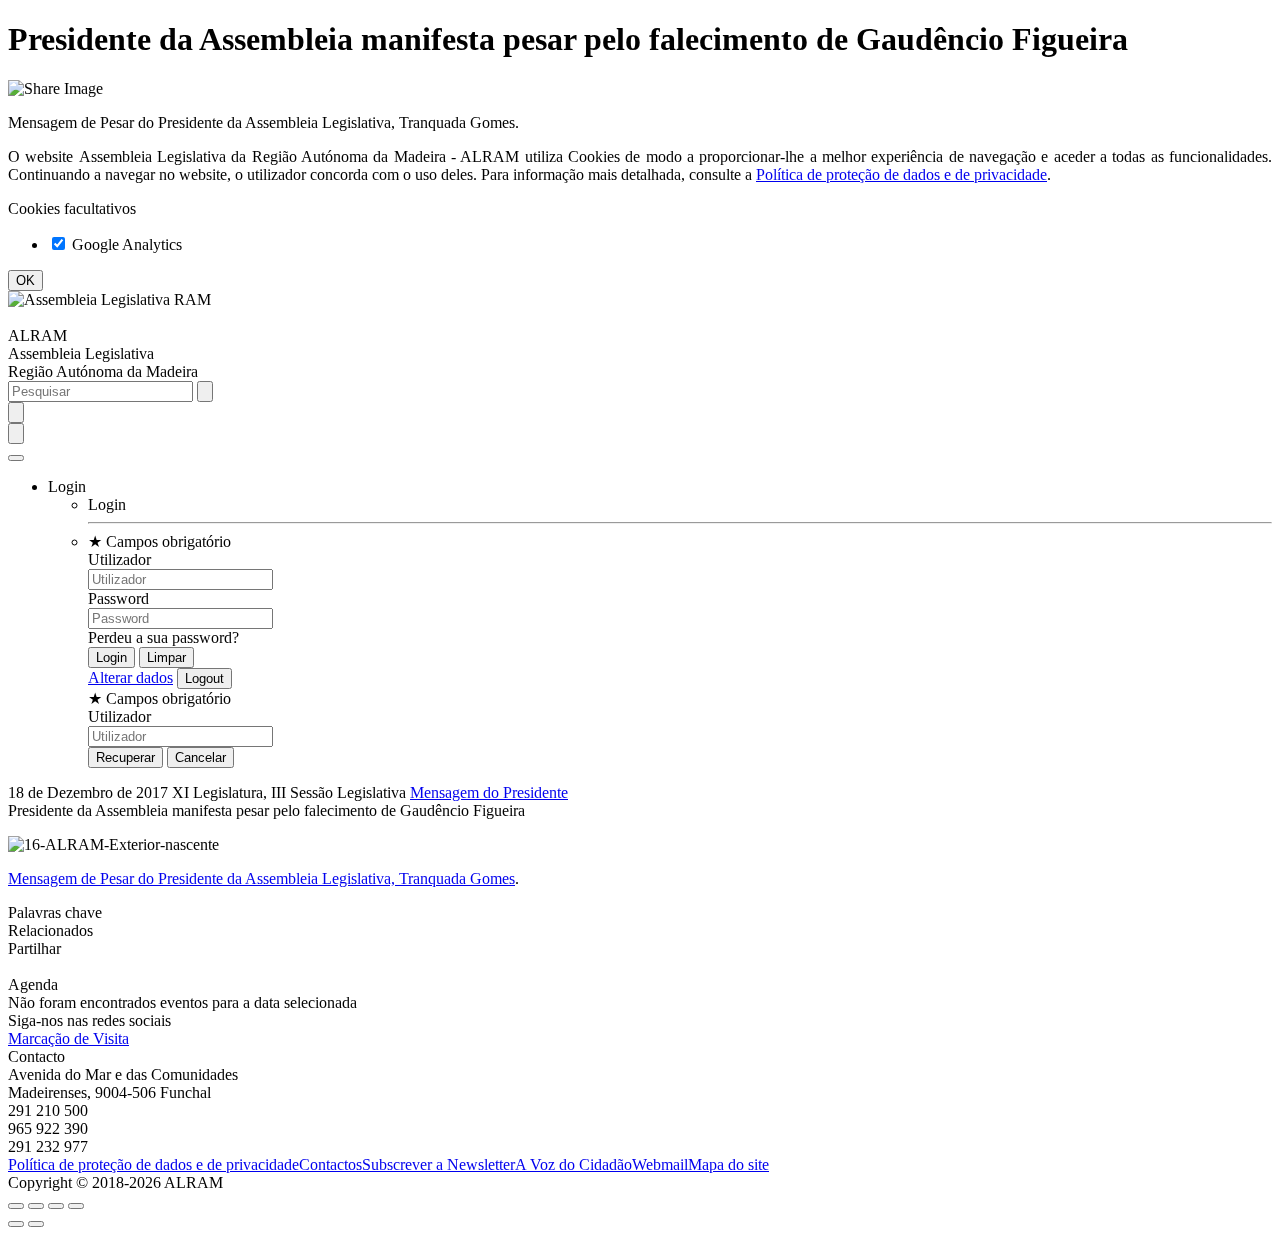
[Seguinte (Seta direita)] (36, 1224)
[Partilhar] (36, 1206)
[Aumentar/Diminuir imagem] (76, 1206)
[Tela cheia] (56, 1206)
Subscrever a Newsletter (438, 1164)
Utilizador (119, 559)
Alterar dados (130, 677)
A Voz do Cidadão (573, 1164)
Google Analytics (125, 244)
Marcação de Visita (68, 1038)
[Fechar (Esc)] (16, 1206)
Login (107, 504)
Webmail (660, 1164)
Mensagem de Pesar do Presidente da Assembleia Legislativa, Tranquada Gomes (261, 878)
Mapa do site (728, 1164)
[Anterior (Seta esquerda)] (16, 1224)
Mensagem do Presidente (489, 792)
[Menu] (16, 458)
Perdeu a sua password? (163, 637)
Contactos (330, 1164)
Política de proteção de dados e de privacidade (901, 174)
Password (118, 598)
